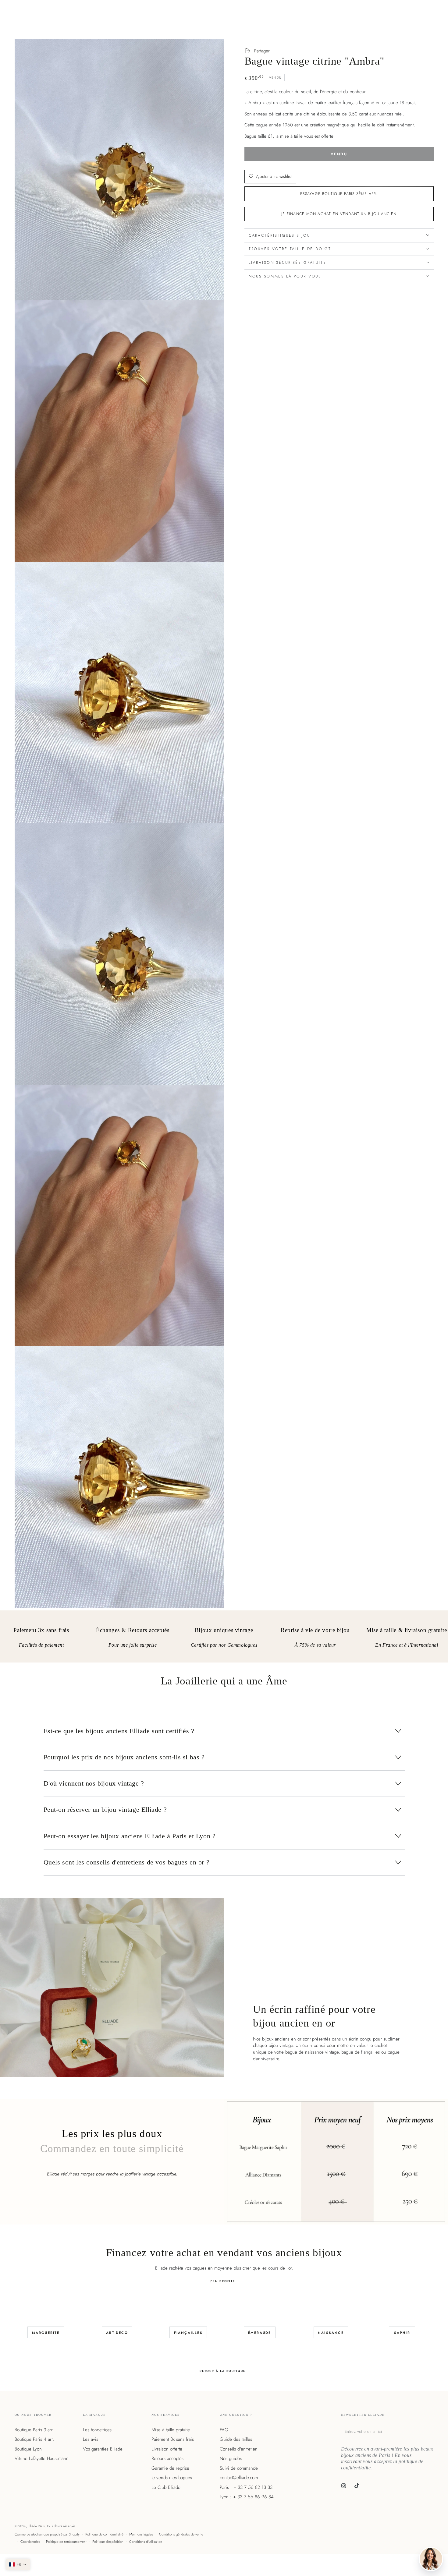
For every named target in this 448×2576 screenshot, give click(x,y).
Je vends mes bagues (172, 2478)
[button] (18, 2564)
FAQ (224, 2430)
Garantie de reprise (170, 2468)
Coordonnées (30, 2542)
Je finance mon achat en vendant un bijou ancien (339, 214)
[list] (224, 1639)
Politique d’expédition (108, 2542)
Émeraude (260, 2333)
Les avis (91, 2439)
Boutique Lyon (28, 2449)
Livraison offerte (167, 2449)
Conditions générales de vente (181, 2534)
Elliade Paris (36, 2526)
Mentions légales (141, 2534)
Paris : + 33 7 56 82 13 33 (246, 2487)
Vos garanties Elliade (103, 2449)
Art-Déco (117, 2333)
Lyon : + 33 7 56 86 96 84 (247, 2497)
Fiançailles (188, 2333)
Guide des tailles (236, 2439)
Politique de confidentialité (104, 2534)
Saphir (402, 2333)
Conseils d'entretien (239, 2449)
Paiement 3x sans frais (173, 2439)
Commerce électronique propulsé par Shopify (47, 2534)
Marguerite (46, 2333)
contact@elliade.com (239, 2478)
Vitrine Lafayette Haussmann (42, 2458)
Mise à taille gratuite (171, 2430)
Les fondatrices (97, 2430)
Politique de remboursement (66, 2542)
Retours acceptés (167, 2458)
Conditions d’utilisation (146, 2542)
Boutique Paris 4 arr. (34, 2439)
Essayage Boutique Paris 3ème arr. (339, 193)
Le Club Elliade (166, 2487)
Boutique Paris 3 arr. (34, 2430)
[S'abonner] (432, 2431)
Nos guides (231, 2458)
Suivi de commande (239, 2468)
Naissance (331, 2333)
